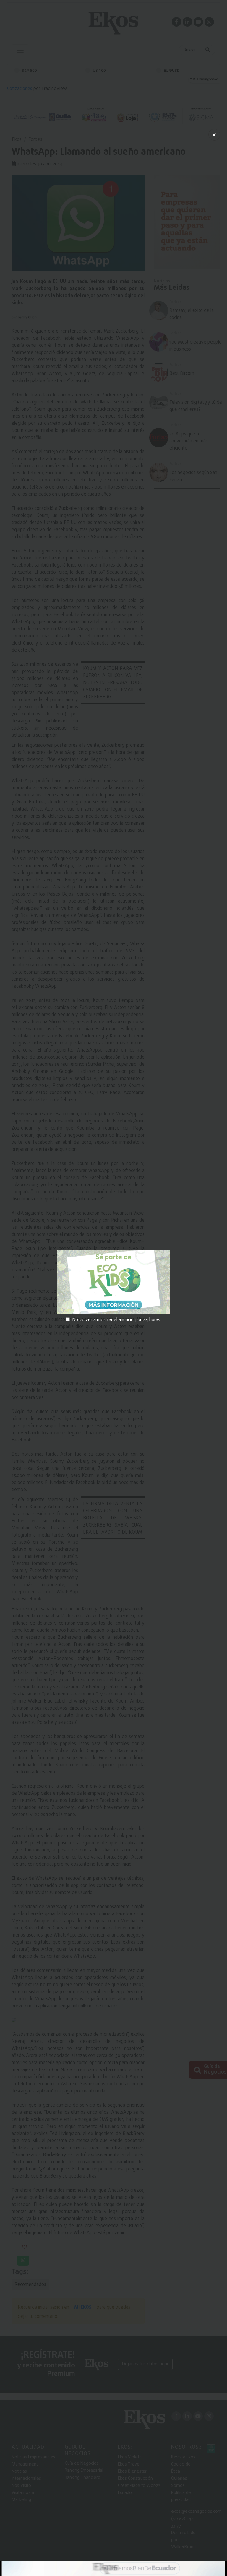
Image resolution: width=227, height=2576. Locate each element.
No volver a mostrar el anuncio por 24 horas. (117, 1320)
